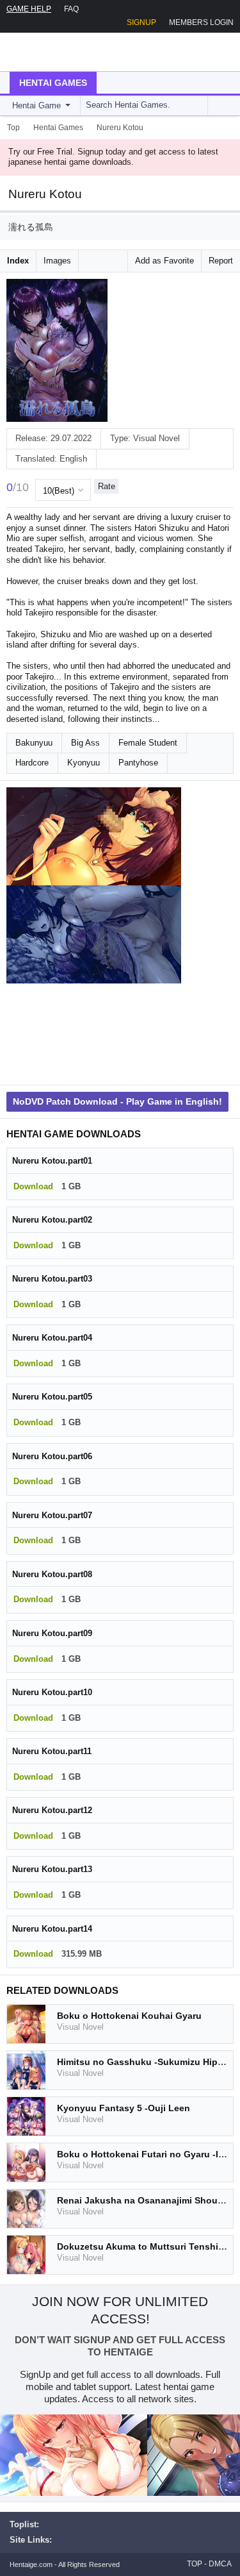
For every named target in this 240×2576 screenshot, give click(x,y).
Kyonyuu (84, 763)
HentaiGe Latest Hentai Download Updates (75, 52)
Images (57, 261)
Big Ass (85, 743)
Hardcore (32, 763)
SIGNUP (141, 22)
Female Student (148, 743)
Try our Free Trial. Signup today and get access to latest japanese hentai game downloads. (113, 157)
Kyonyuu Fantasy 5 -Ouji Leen (124, 2108)
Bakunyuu (34, 743)
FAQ (71, 9)
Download (33, 1186)
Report (221, 261)
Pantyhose (138, 763)
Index (18, 261)
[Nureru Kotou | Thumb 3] (94, 1033)
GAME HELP (29, 9)
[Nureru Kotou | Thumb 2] (94, 935)
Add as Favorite (164, 261)
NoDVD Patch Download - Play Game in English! (117, 1101)
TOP (195, 2564)
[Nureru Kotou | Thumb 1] (94, 837)
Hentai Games (53, 83)
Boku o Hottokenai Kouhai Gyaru (129, 2016)
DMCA (220, 2564)
